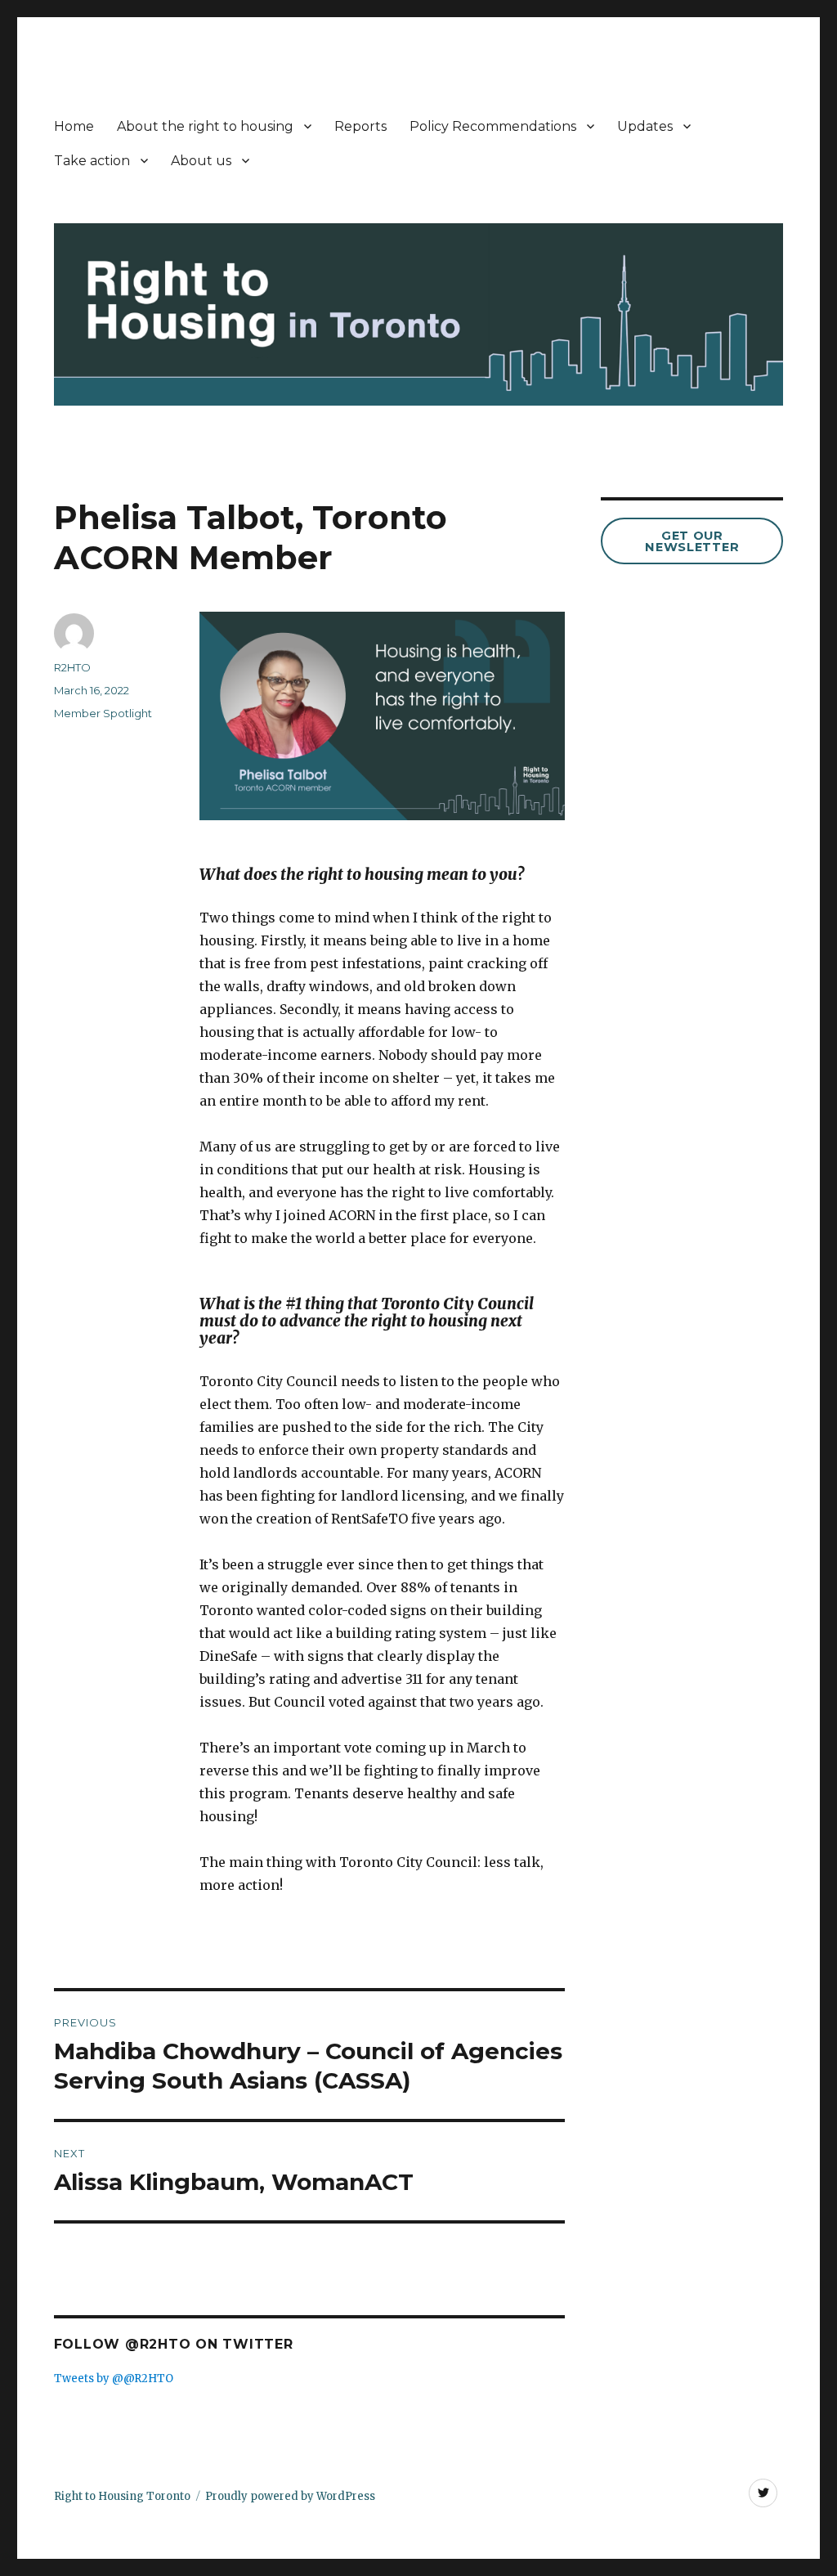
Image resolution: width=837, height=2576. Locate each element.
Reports (360, 126)
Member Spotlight (103, 713)
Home (74, 126)
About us (201, 161)
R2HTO (72, 667)
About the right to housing (205, 126)
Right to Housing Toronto (122, 2496)
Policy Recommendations (493, 126)
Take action (92, 161)
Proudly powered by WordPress (290, 2496)
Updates (645, 126)
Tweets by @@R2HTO (114, 2379)
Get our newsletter (692, 542)
